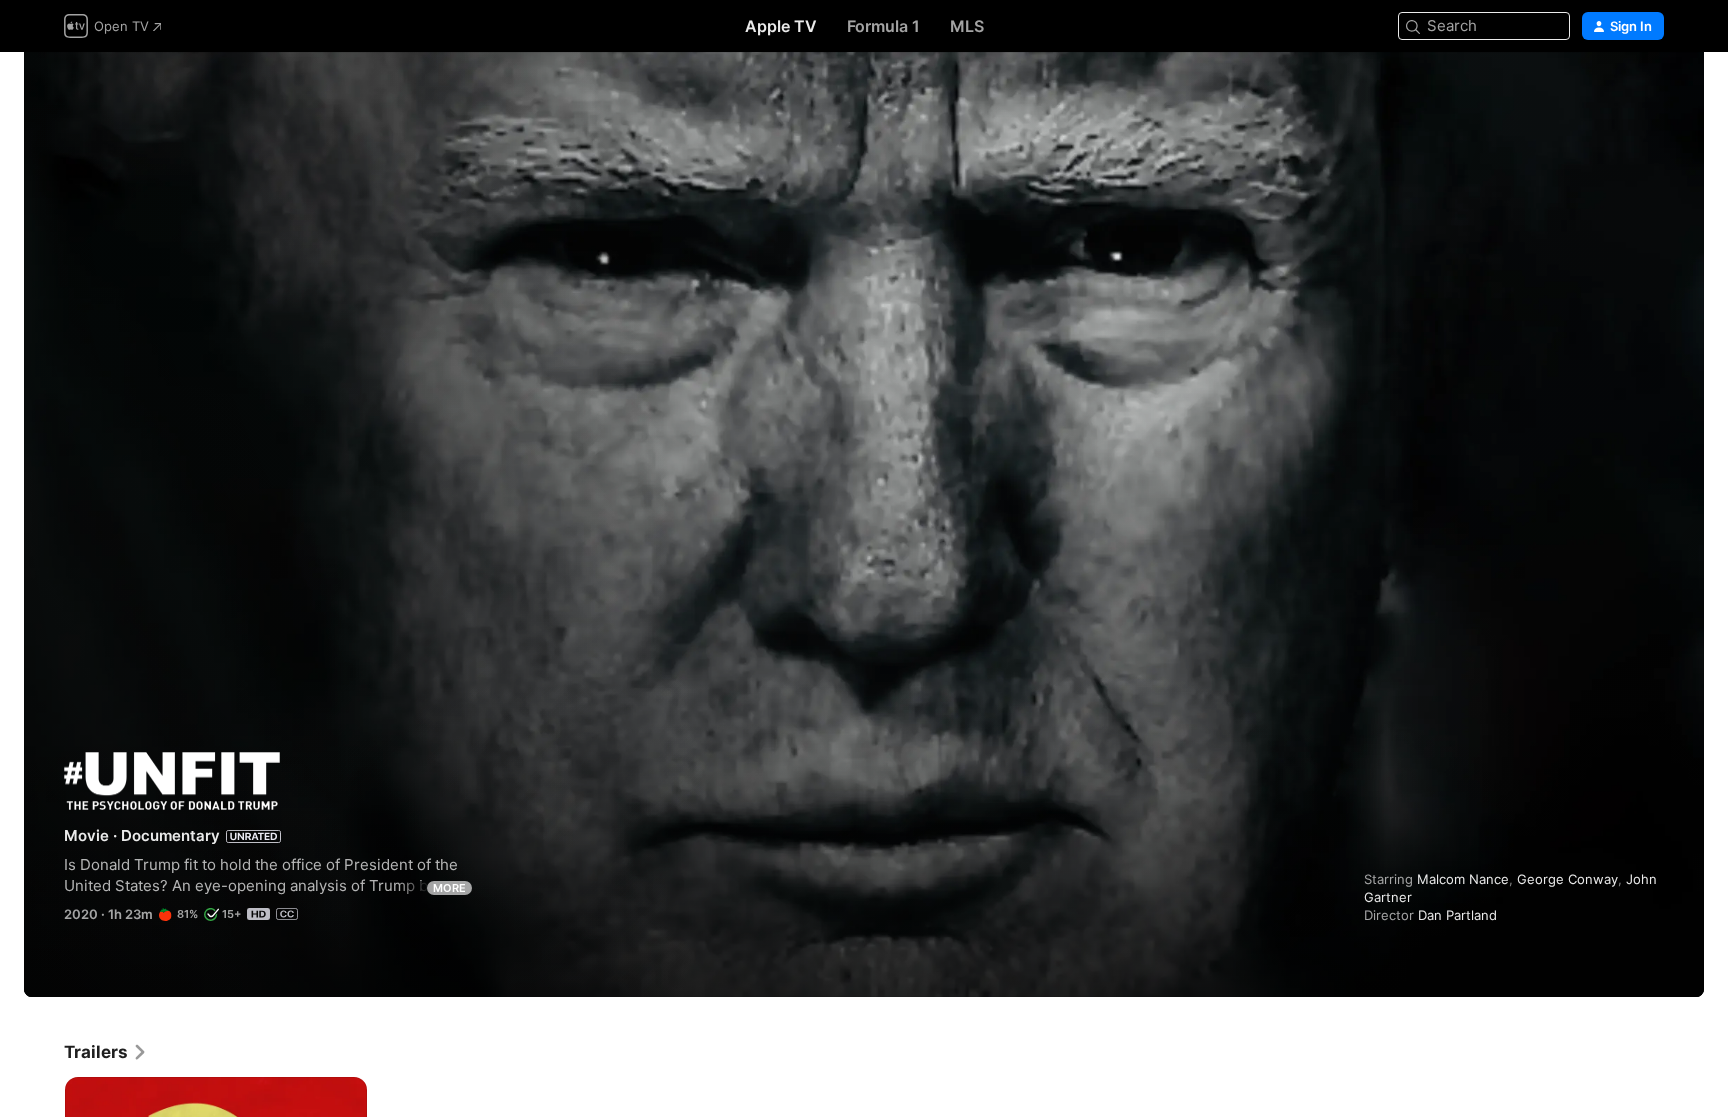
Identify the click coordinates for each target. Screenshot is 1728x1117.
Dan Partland (1457, 915)
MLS (967, 26)
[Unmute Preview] (1650, 91)
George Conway (1567, 879)
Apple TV (781, 26)
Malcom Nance (1463, 879)
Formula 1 (883, 26)
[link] (106, 1052)
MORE (449, 888)
